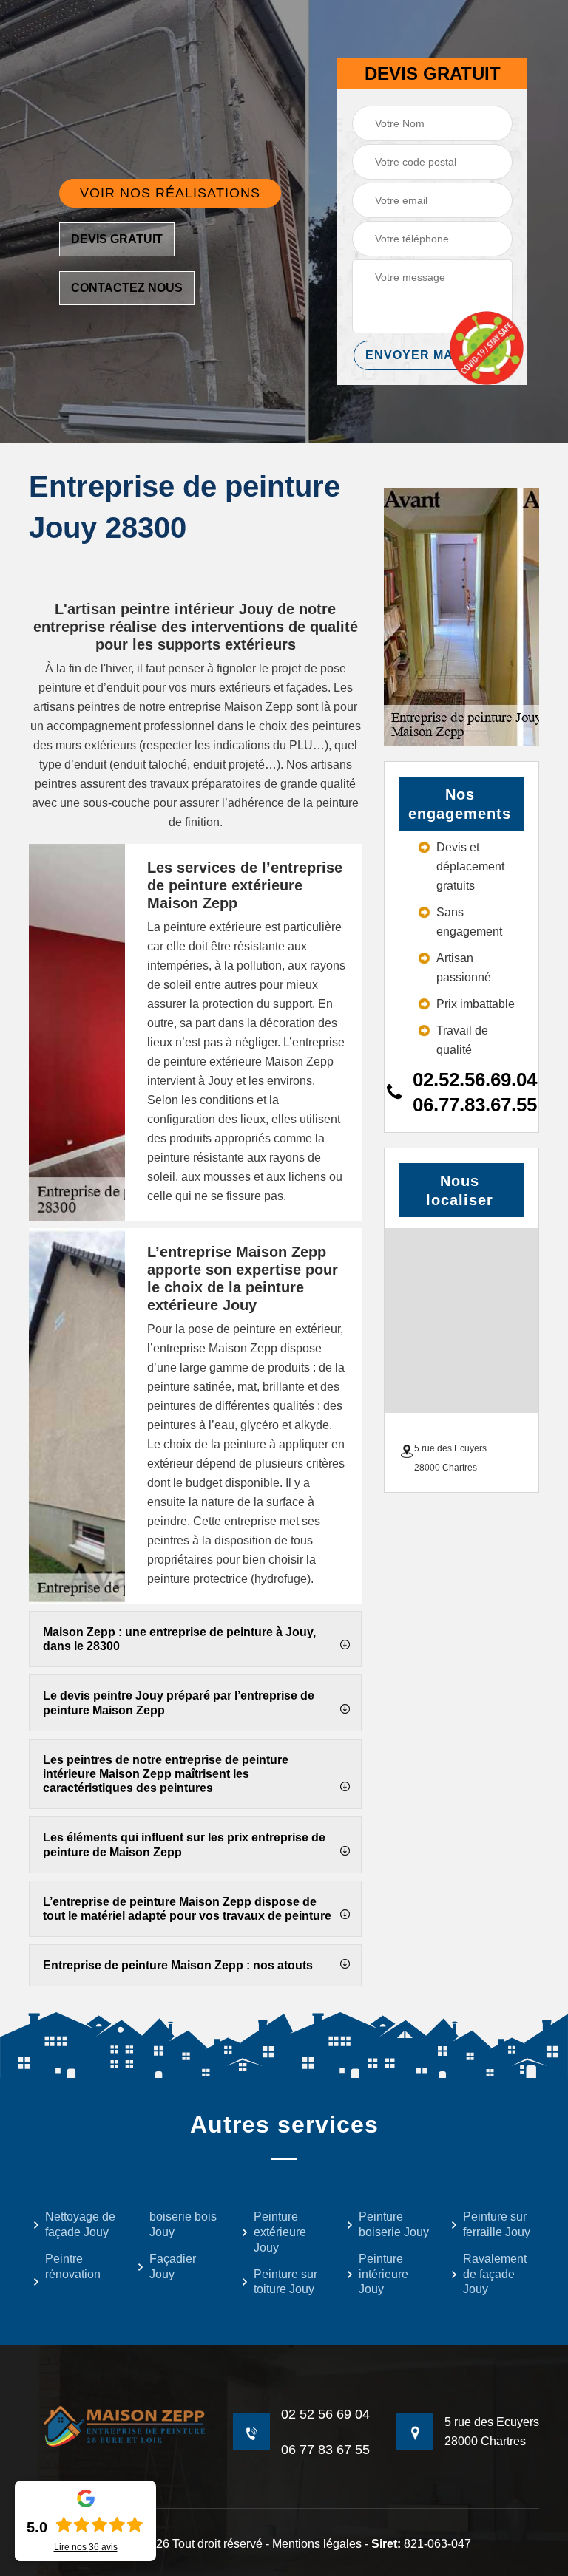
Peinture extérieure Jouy (280, 2232)
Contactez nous (127, 288)
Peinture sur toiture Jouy (285, 2282)
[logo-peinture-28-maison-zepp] (118, 2426)
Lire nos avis (86, 2547)
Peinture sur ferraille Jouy (497, 2224)
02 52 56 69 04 (325, 2414)
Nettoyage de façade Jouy (80, 2224)
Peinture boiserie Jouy (394, 2224)
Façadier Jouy (173, 2266)
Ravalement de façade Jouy (495, 2274)
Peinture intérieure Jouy (383, 2274)
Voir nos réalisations (170, 193)
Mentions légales (317, 2544)
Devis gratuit (117, 239)
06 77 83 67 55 (325, 2450)
